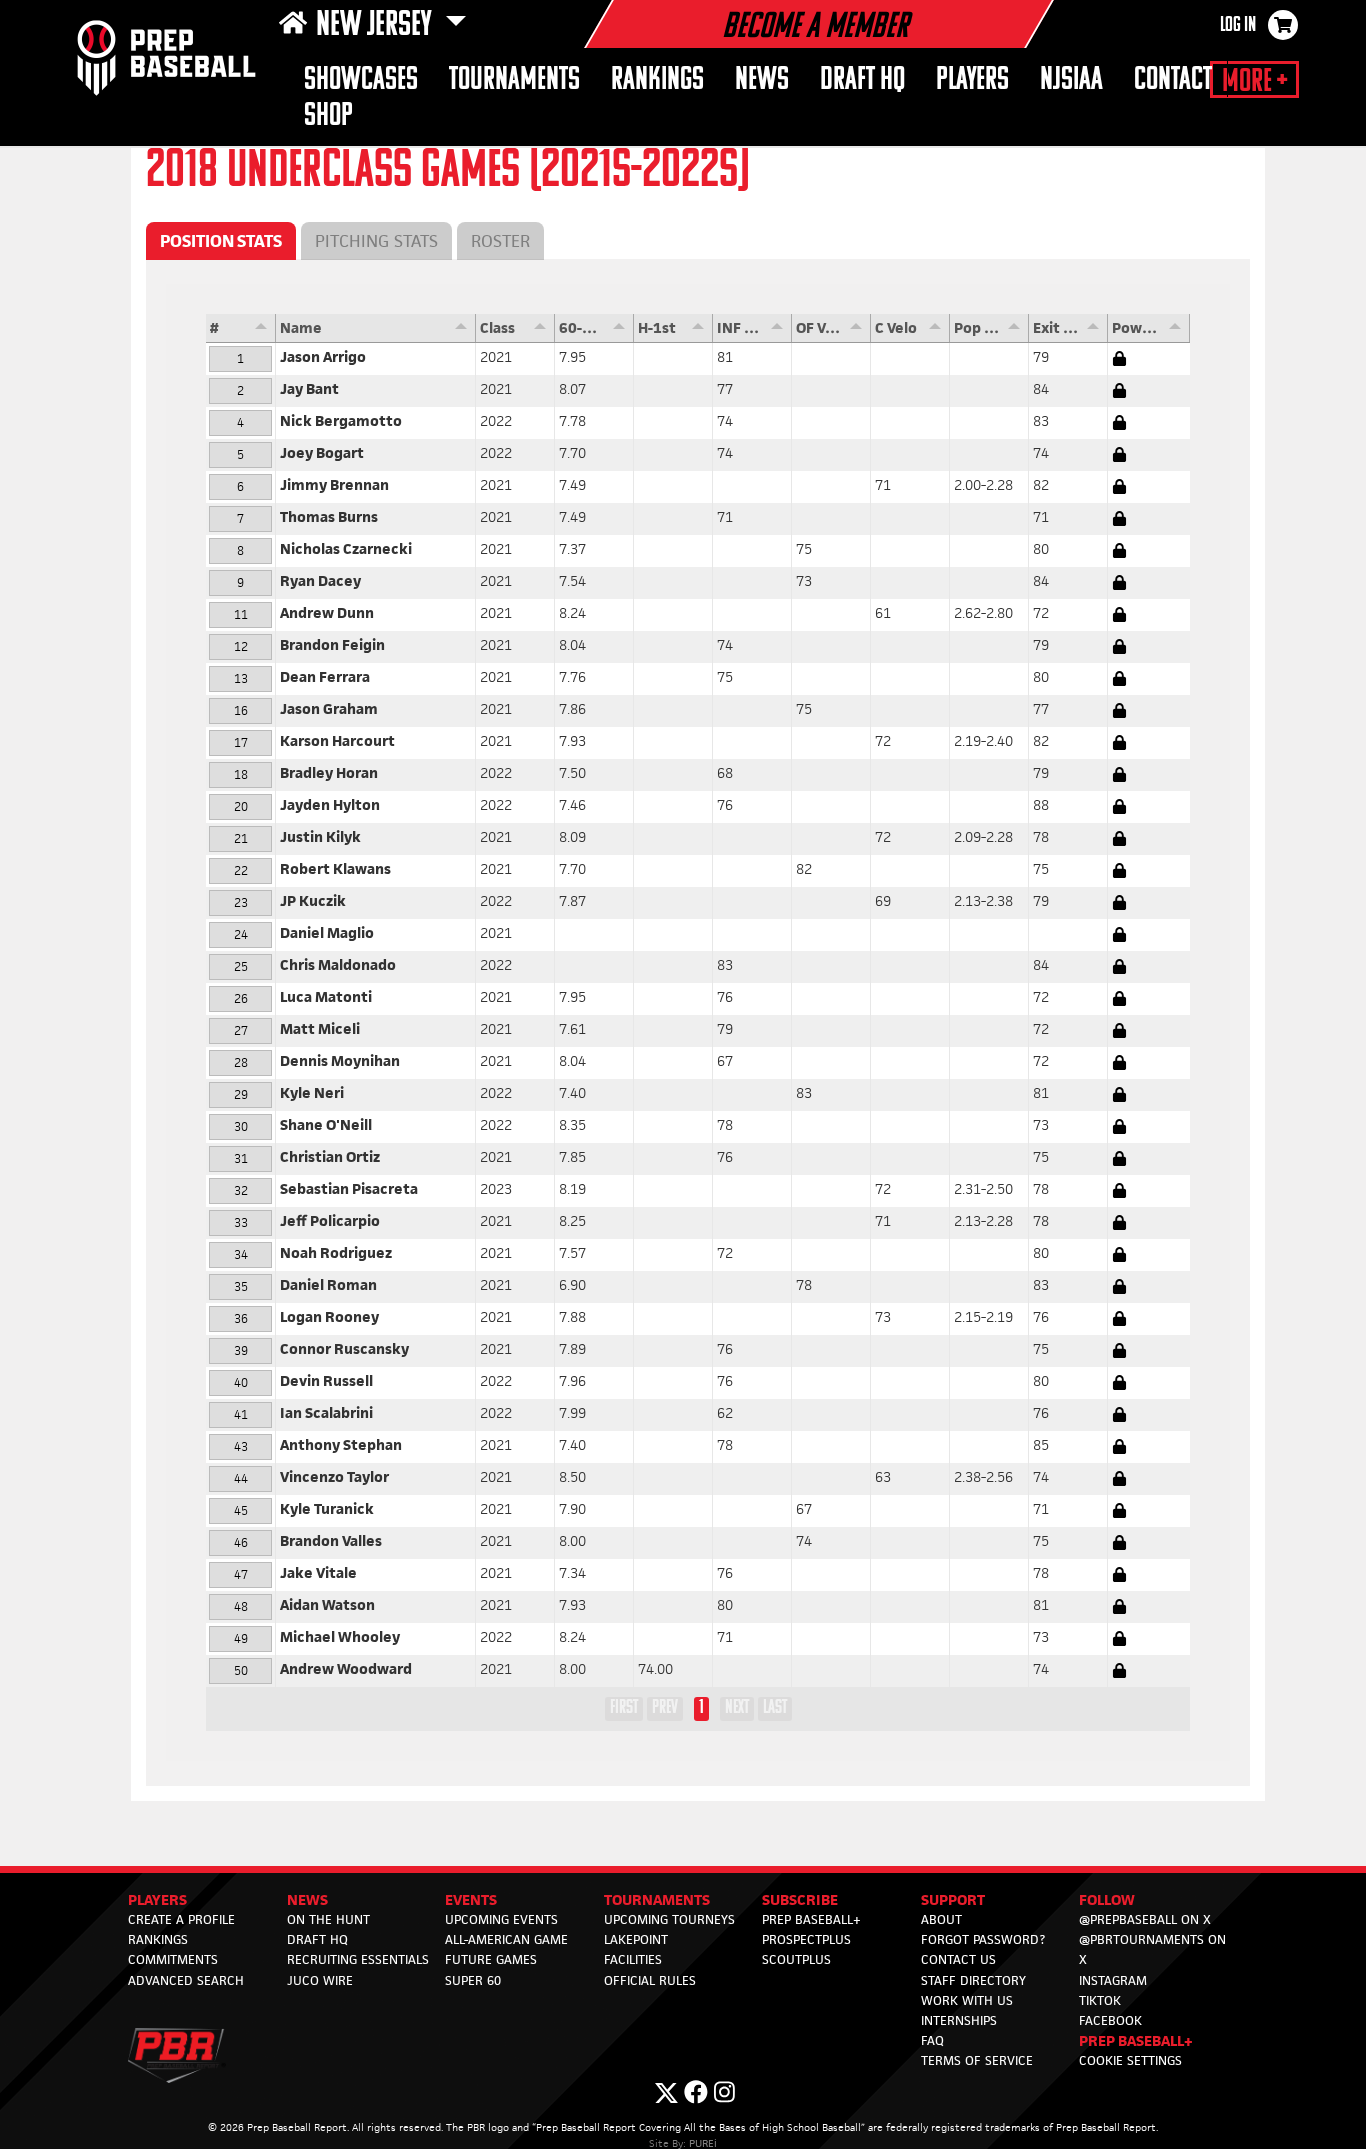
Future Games (491, 1959)
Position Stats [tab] (221, 241)
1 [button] (701, 1708)
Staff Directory (973, 1980)
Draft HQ (862, 80)
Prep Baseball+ (811, 1919)
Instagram (1113, 1980)
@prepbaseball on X (1145, 1919)
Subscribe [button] (800, 1899)
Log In (1238, 26)
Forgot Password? (983, 1939)
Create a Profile (181, 1919)
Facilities (633, 1959)
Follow (1107, 1899)
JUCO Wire (320, 1980)
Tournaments (514, 80)
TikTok (1100, 2000)
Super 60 (473, 1980)
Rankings (657, 80)
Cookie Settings (1130, 2060)
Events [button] (471, 1899)
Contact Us (958, 1959)
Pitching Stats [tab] (376, 241)
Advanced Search (186, 1980)
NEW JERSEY (376, 26)
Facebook (1110, 2020)
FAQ (932, 2040)
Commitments (173, 1959)
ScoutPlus (796, 1959)
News (762, 80)
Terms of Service (977, 2060)
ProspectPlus (806, 1939)
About (941, 1919)
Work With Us (967, 2000)
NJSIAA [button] (1071, 80)
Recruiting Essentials (358, 1959)
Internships (959, 2020)
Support (953, 1899)
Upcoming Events (501, 1919)
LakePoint (636, 1939)
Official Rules (650, 1980)
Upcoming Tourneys (669, 1919)
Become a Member (815, 28)
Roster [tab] (500, 241)
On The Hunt (328, 1919)
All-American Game (506, 1939)
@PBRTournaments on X (1152, 1949)
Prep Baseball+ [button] (1136, 2040)
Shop (328, 116)
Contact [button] (1173, 80)
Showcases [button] (361, 80)
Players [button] (972, 80)
